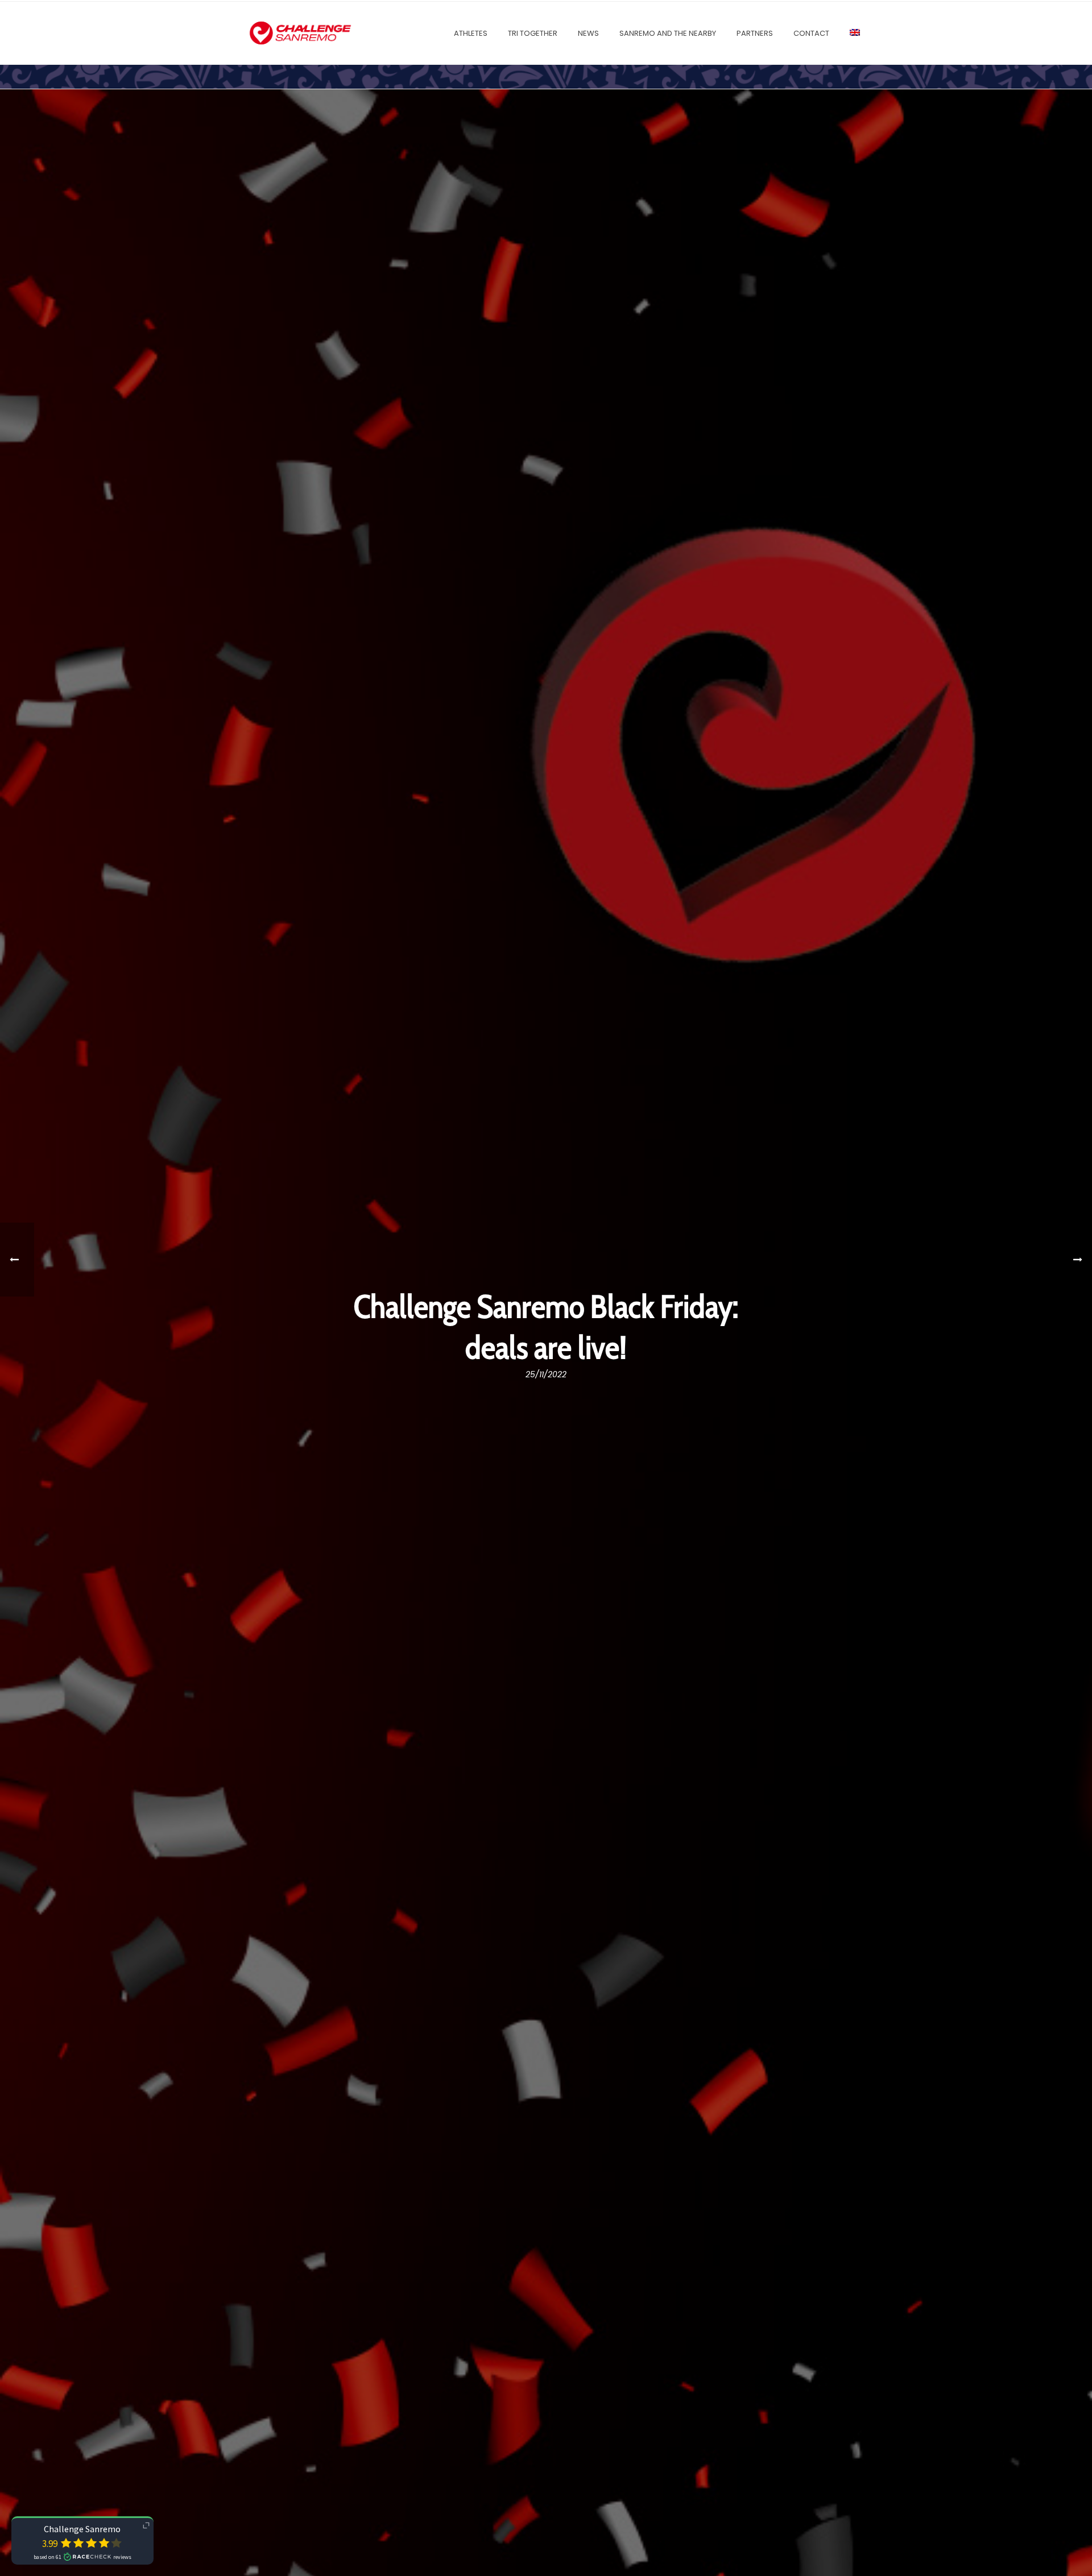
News (588, 33)
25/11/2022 (546, 1374)
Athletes (471, 33)
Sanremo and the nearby (668, 33)
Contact (811, 33)
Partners (755, 33)
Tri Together (533, 33)
